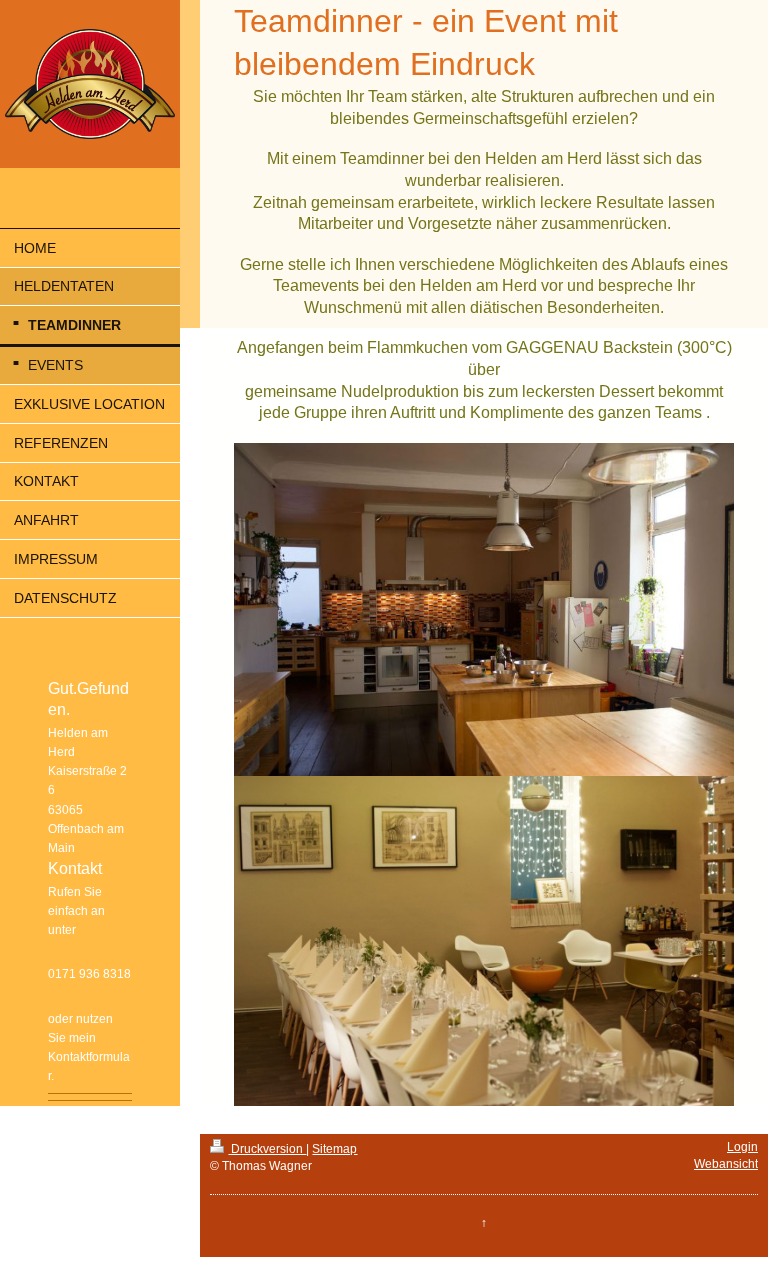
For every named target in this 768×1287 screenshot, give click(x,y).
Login (742, 1147)
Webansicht (726, 1164)
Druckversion (267, 1149)
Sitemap (334, 1149)
